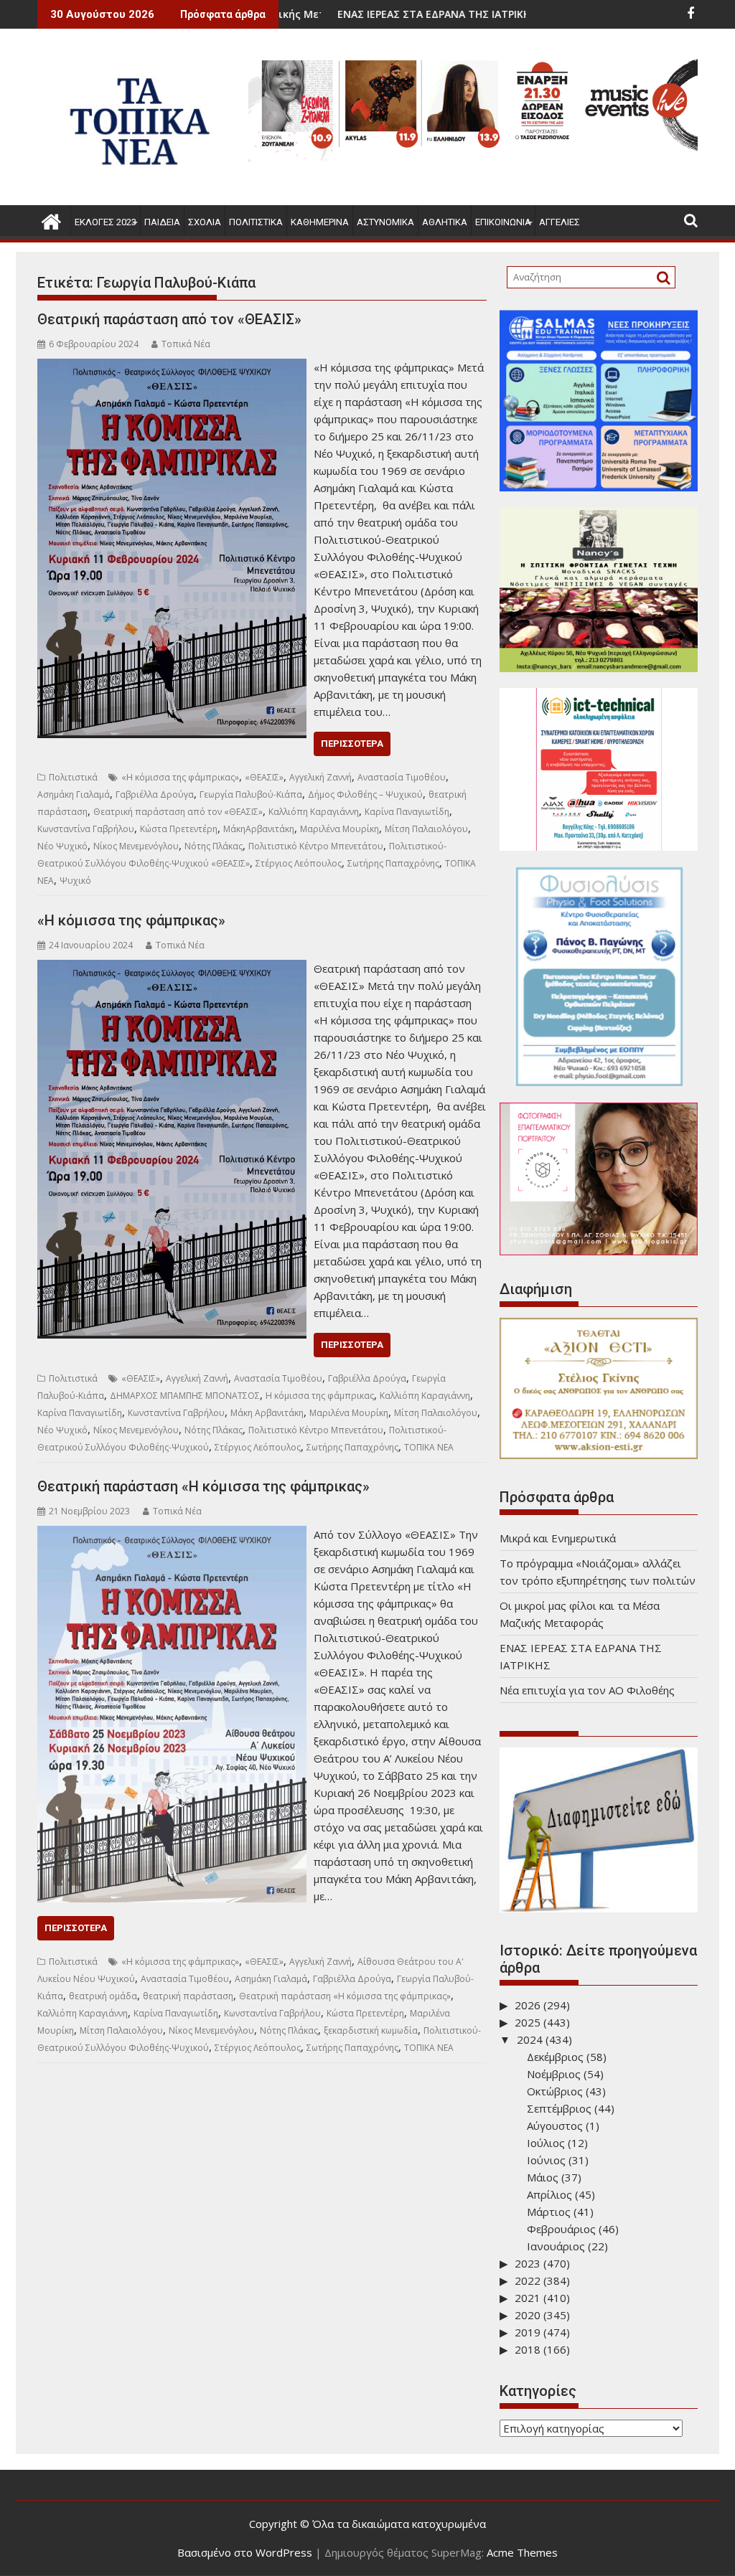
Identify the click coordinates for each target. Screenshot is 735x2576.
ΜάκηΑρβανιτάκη (259, 829)
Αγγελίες (560, 222)
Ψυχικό (75, 881)
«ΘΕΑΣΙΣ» (264, 777)
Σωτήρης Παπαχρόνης (393, 863)
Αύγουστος (555, 2126)
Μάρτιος (549, 2212)
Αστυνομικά (385, 222)
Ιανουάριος (556, 2246)
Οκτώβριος (555, 2091)
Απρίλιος (549, 2194)
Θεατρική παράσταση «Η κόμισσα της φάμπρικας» (203, 1486)
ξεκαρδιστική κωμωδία (371, 2030)
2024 (530, 2039)
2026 (528, 2005)
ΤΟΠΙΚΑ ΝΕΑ (429, 1447)
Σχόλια (205, 222)
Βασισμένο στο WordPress (245, 2552)
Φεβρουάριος (561, 2229)
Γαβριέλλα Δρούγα (155, 794)
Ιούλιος (546, 2143)
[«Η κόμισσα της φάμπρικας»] (172, 968)
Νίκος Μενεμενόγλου (136, 846)
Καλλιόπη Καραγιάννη (314, 812)
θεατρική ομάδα (103, 1996)
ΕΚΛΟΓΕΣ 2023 (106, 222)
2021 (528, 2298)
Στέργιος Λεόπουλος (299, 863)
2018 (528, 2349)
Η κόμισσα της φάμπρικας (320, 1396)
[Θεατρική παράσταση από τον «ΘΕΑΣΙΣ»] (172, 367)
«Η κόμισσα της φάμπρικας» (180, 777)
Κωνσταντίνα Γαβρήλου (86, 829)
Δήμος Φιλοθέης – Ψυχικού (365, 794)
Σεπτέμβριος (559, 2108)
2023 (528, 2263)
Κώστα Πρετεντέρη (179, 829)
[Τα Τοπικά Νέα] (51, 220)
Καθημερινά (320, 222)
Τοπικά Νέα (186, 344)
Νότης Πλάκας (214, 846)
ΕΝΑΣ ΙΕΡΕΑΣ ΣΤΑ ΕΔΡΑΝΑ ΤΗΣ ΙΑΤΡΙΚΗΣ (344, 14)
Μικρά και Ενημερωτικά (558, 1538)
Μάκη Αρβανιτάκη (267, 1413)
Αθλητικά (445, 222)
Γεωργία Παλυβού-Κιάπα (251, 794)
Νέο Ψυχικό (62, 846)
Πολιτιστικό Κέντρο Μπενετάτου (316, 846)
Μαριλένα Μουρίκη (340, 829)
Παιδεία (162, 222)
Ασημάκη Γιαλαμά (74, 794)
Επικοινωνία (503, 222)
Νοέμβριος (554, 2074)
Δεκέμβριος (555, 2057)
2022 (528, 2280)
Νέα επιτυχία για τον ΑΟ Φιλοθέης (587, 1690)
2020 (528, 2315)
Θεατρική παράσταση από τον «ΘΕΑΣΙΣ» (169, 319)
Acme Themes (522, 2552)
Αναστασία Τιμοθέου (402, 777)
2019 (528, 2332)
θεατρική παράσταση (188, 1996)
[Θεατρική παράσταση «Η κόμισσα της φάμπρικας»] (172, 1534)
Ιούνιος (546, 2160)
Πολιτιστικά (256, 222)
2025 (528, 2022)
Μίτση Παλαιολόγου (426, 829)
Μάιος (543, 2177)
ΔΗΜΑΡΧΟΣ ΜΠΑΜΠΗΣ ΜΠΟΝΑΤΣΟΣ (185, 1396)
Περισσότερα (352, 744)
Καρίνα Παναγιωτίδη (407, 812)
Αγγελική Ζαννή (320, 777)
